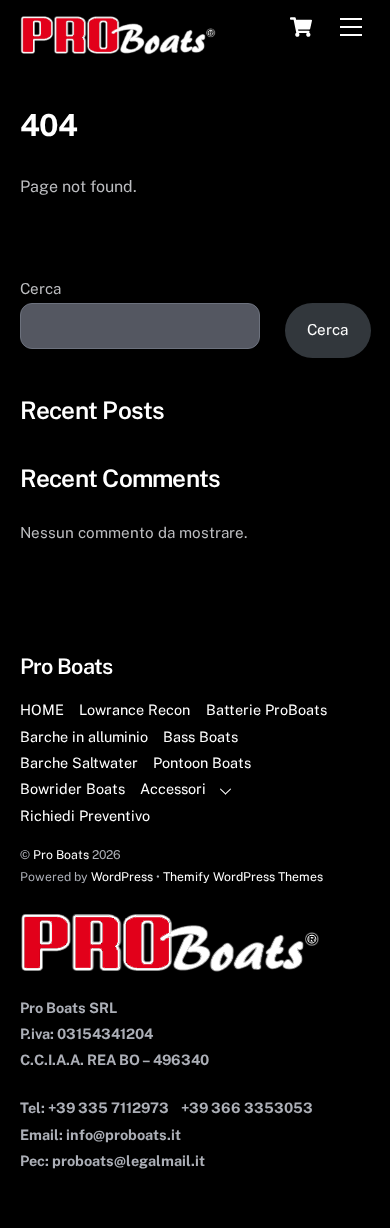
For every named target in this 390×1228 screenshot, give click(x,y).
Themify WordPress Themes (243, 876)
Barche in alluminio (84, 736)
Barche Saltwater (79, 762)
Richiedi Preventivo (85, 815)
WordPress (122, 876)
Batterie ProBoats (266, 709)
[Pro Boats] (118, 46)
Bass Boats (200, 736)
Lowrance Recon (134, 709)
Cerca (40, 288)
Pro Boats (61, 854)
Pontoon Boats (202, 762)
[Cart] (301, 27)
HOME (42, 709)
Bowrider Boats (72, 788)
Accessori (173, 788)
